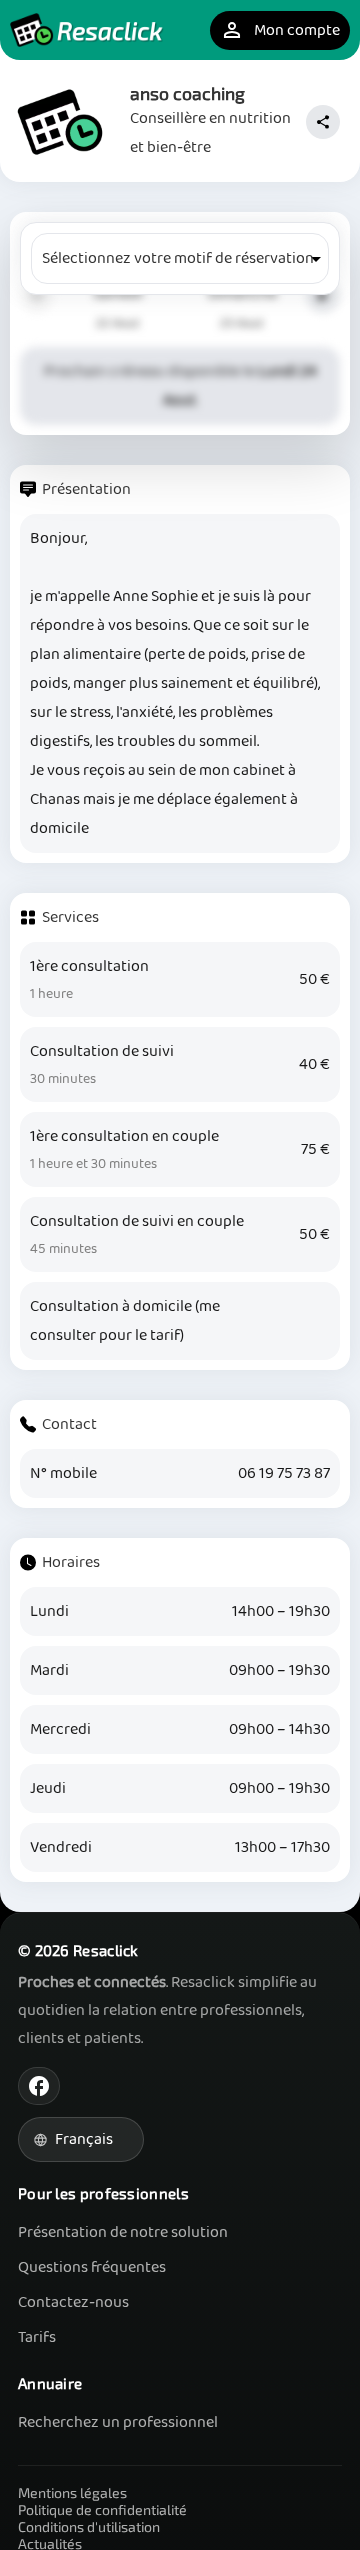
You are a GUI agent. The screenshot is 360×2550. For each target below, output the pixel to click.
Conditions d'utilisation (89, 2526)
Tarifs (37, 2337)
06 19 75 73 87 (284, 1473)
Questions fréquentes (92, 2267)
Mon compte (280, 30)
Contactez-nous (73, 2302)
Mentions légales (72, 2492)
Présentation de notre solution (123, 2232)
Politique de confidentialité (102, 2509)
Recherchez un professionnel (118, 2422)
